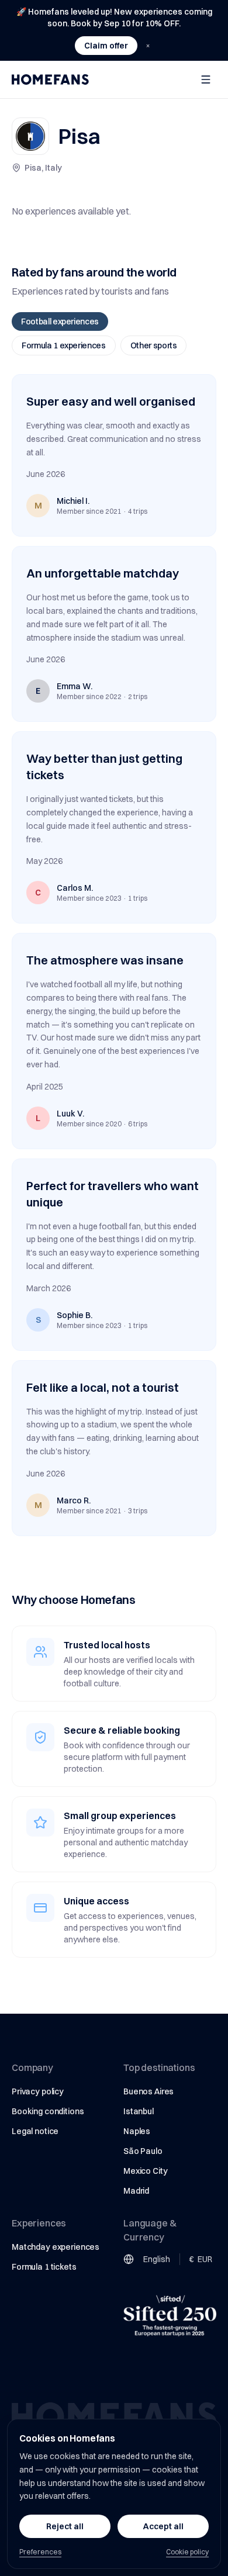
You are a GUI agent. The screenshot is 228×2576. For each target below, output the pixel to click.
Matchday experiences (56, 2247)
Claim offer (106, 46)
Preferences (40, 2552)
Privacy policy (38, 2091)
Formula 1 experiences (64, 345)
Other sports (154, 345)
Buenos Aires (148, 2091)
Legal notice (35, 2131)
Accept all (163, 2526)
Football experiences (60, 321)
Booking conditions (48, 2111)
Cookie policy (187, 2552)
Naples (137, 2131)
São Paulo (143, 2151)
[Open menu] (206, 79)
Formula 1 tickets (44, 2267)
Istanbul (139, 2111)
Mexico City (145, 2171)
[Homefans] (50, 79)
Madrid (136, 2191)
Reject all (65, 2526)
